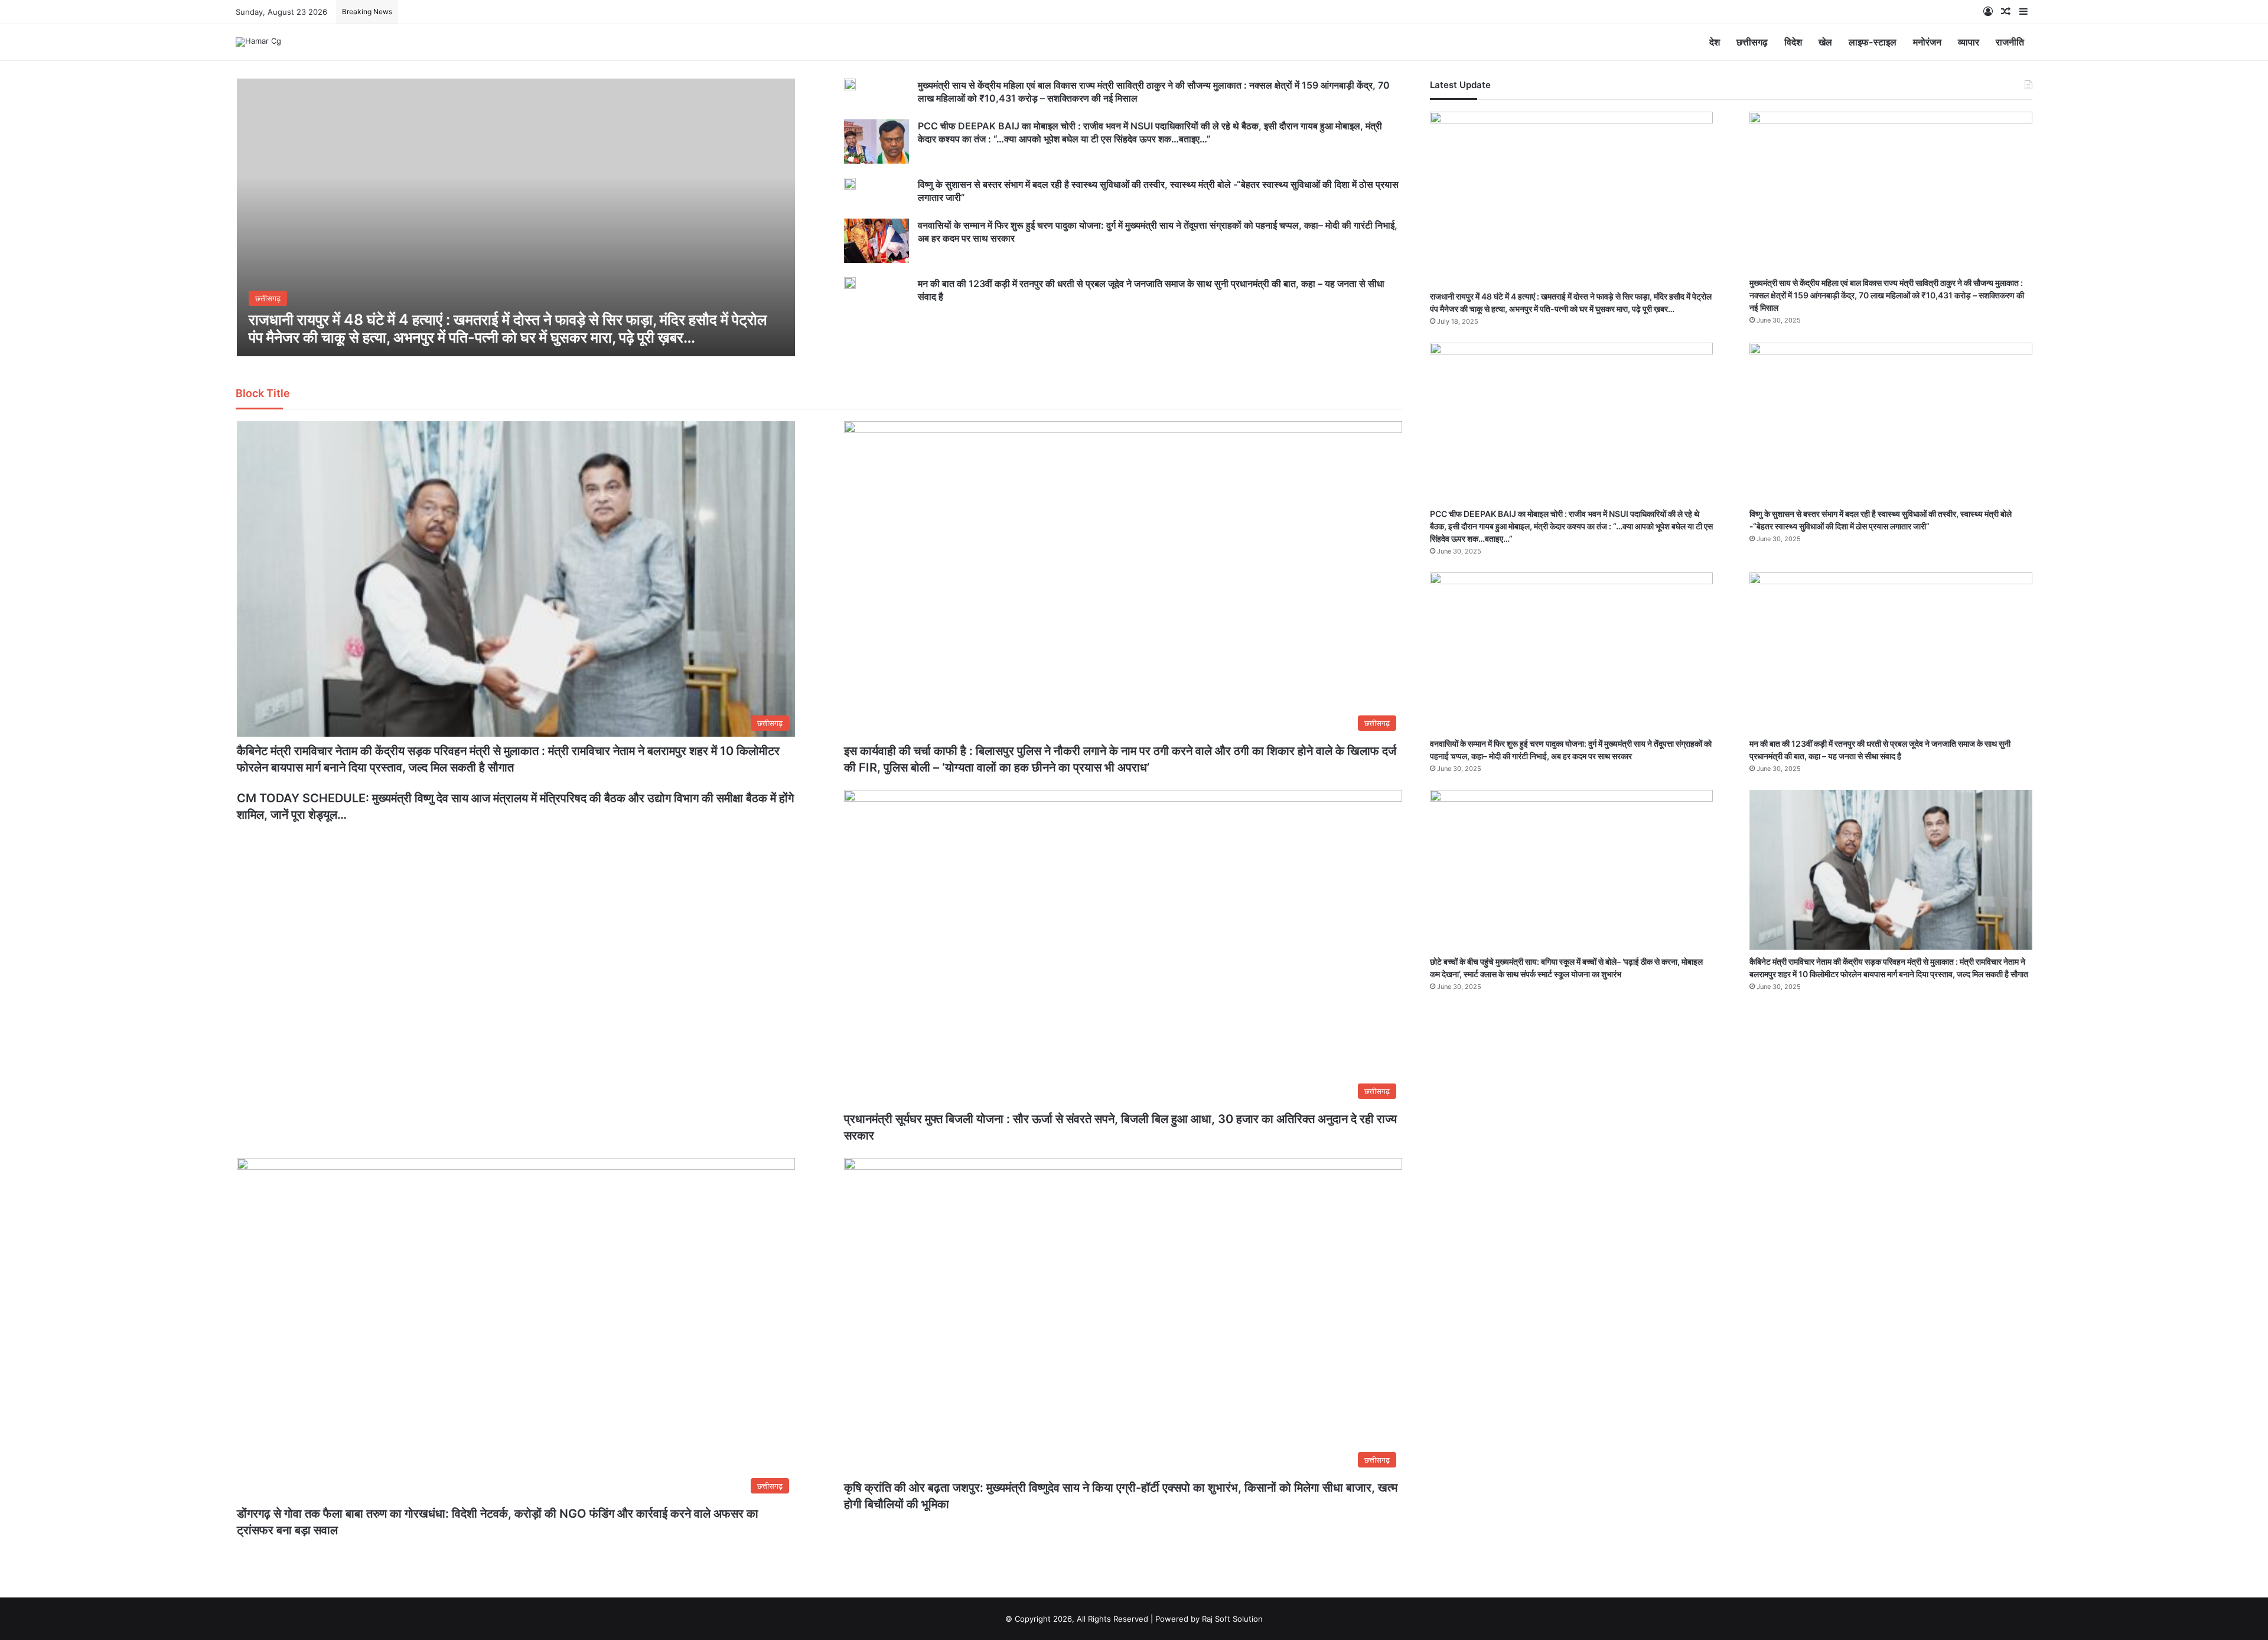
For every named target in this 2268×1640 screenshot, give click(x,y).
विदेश (1793, 42)
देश (1715, 42)
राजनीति (2010, 42)
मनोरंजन (1927, 42)
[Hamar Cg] (258, 42)
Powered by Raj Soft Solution (1209, 1619)
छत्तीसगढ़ (1752, 42)
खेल (1825, 42)
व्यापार (1969, 42)
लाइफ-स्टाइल (1873, 42)
